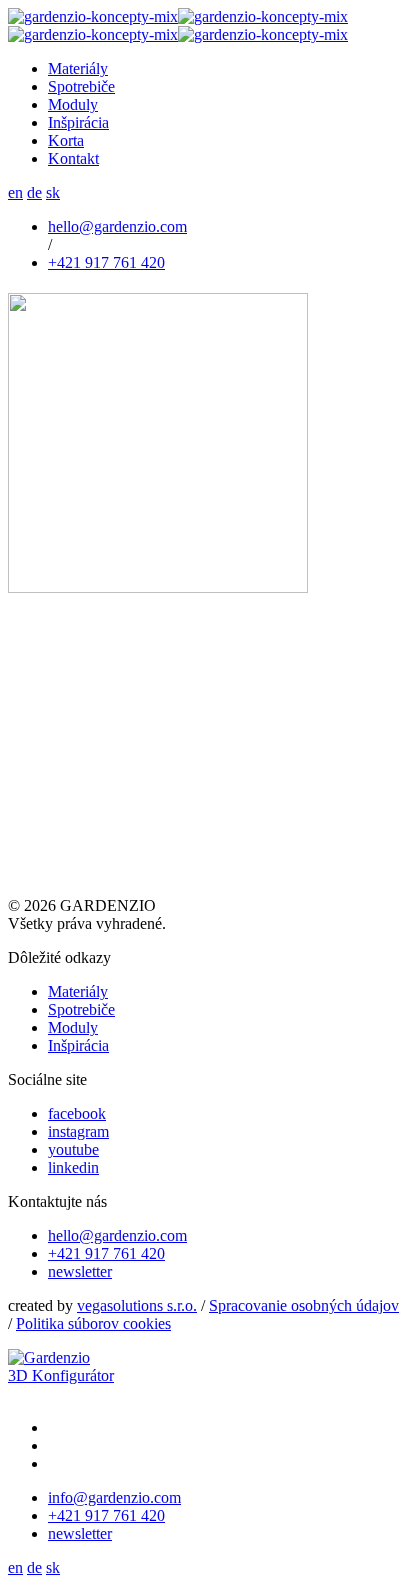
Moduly (73, 1027)
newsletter (80, 1271)
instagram (78, 1131)
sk (53, 192)
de (34, 192)
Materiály (78, 991)
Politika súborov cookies (93, 1323)
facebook (77, 1113)
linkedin (73, 1167)
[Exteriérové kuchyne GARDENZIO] (178, 25)
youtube (73, 1149)
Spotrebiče (81, 1009)
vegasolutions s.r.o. (137, 1305)
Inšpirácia (78, 1045)
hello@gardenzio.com (117, 226)
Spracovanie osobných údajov (304, 1305)
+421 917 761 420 (106, 262)
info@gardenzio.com (114, 1497)
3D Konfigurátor (61, 1375)
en (15, 192)
